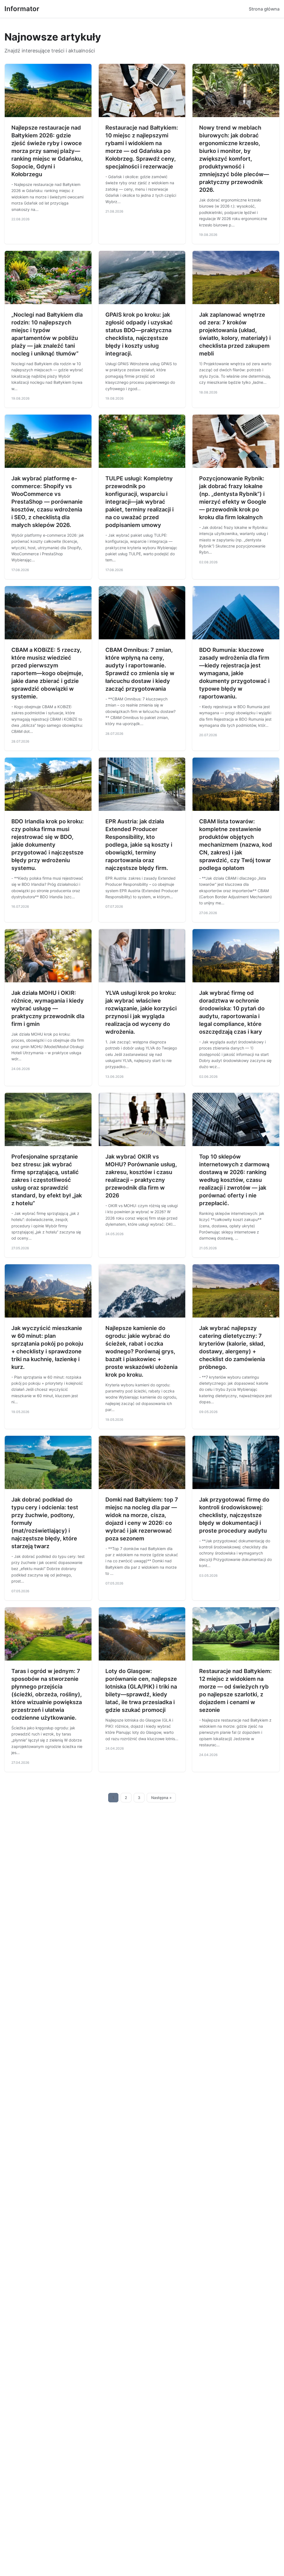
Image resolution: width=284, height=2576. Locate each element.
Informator (22, 9)
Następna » (161, 1798)
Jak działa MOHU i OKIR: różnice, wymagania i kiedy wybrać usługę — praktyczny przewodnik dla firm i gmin (48, 1008)
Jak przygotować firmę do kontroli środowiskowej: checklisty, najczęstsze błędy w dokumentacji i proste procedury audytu (234, 1515)
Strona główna (264, 9)
